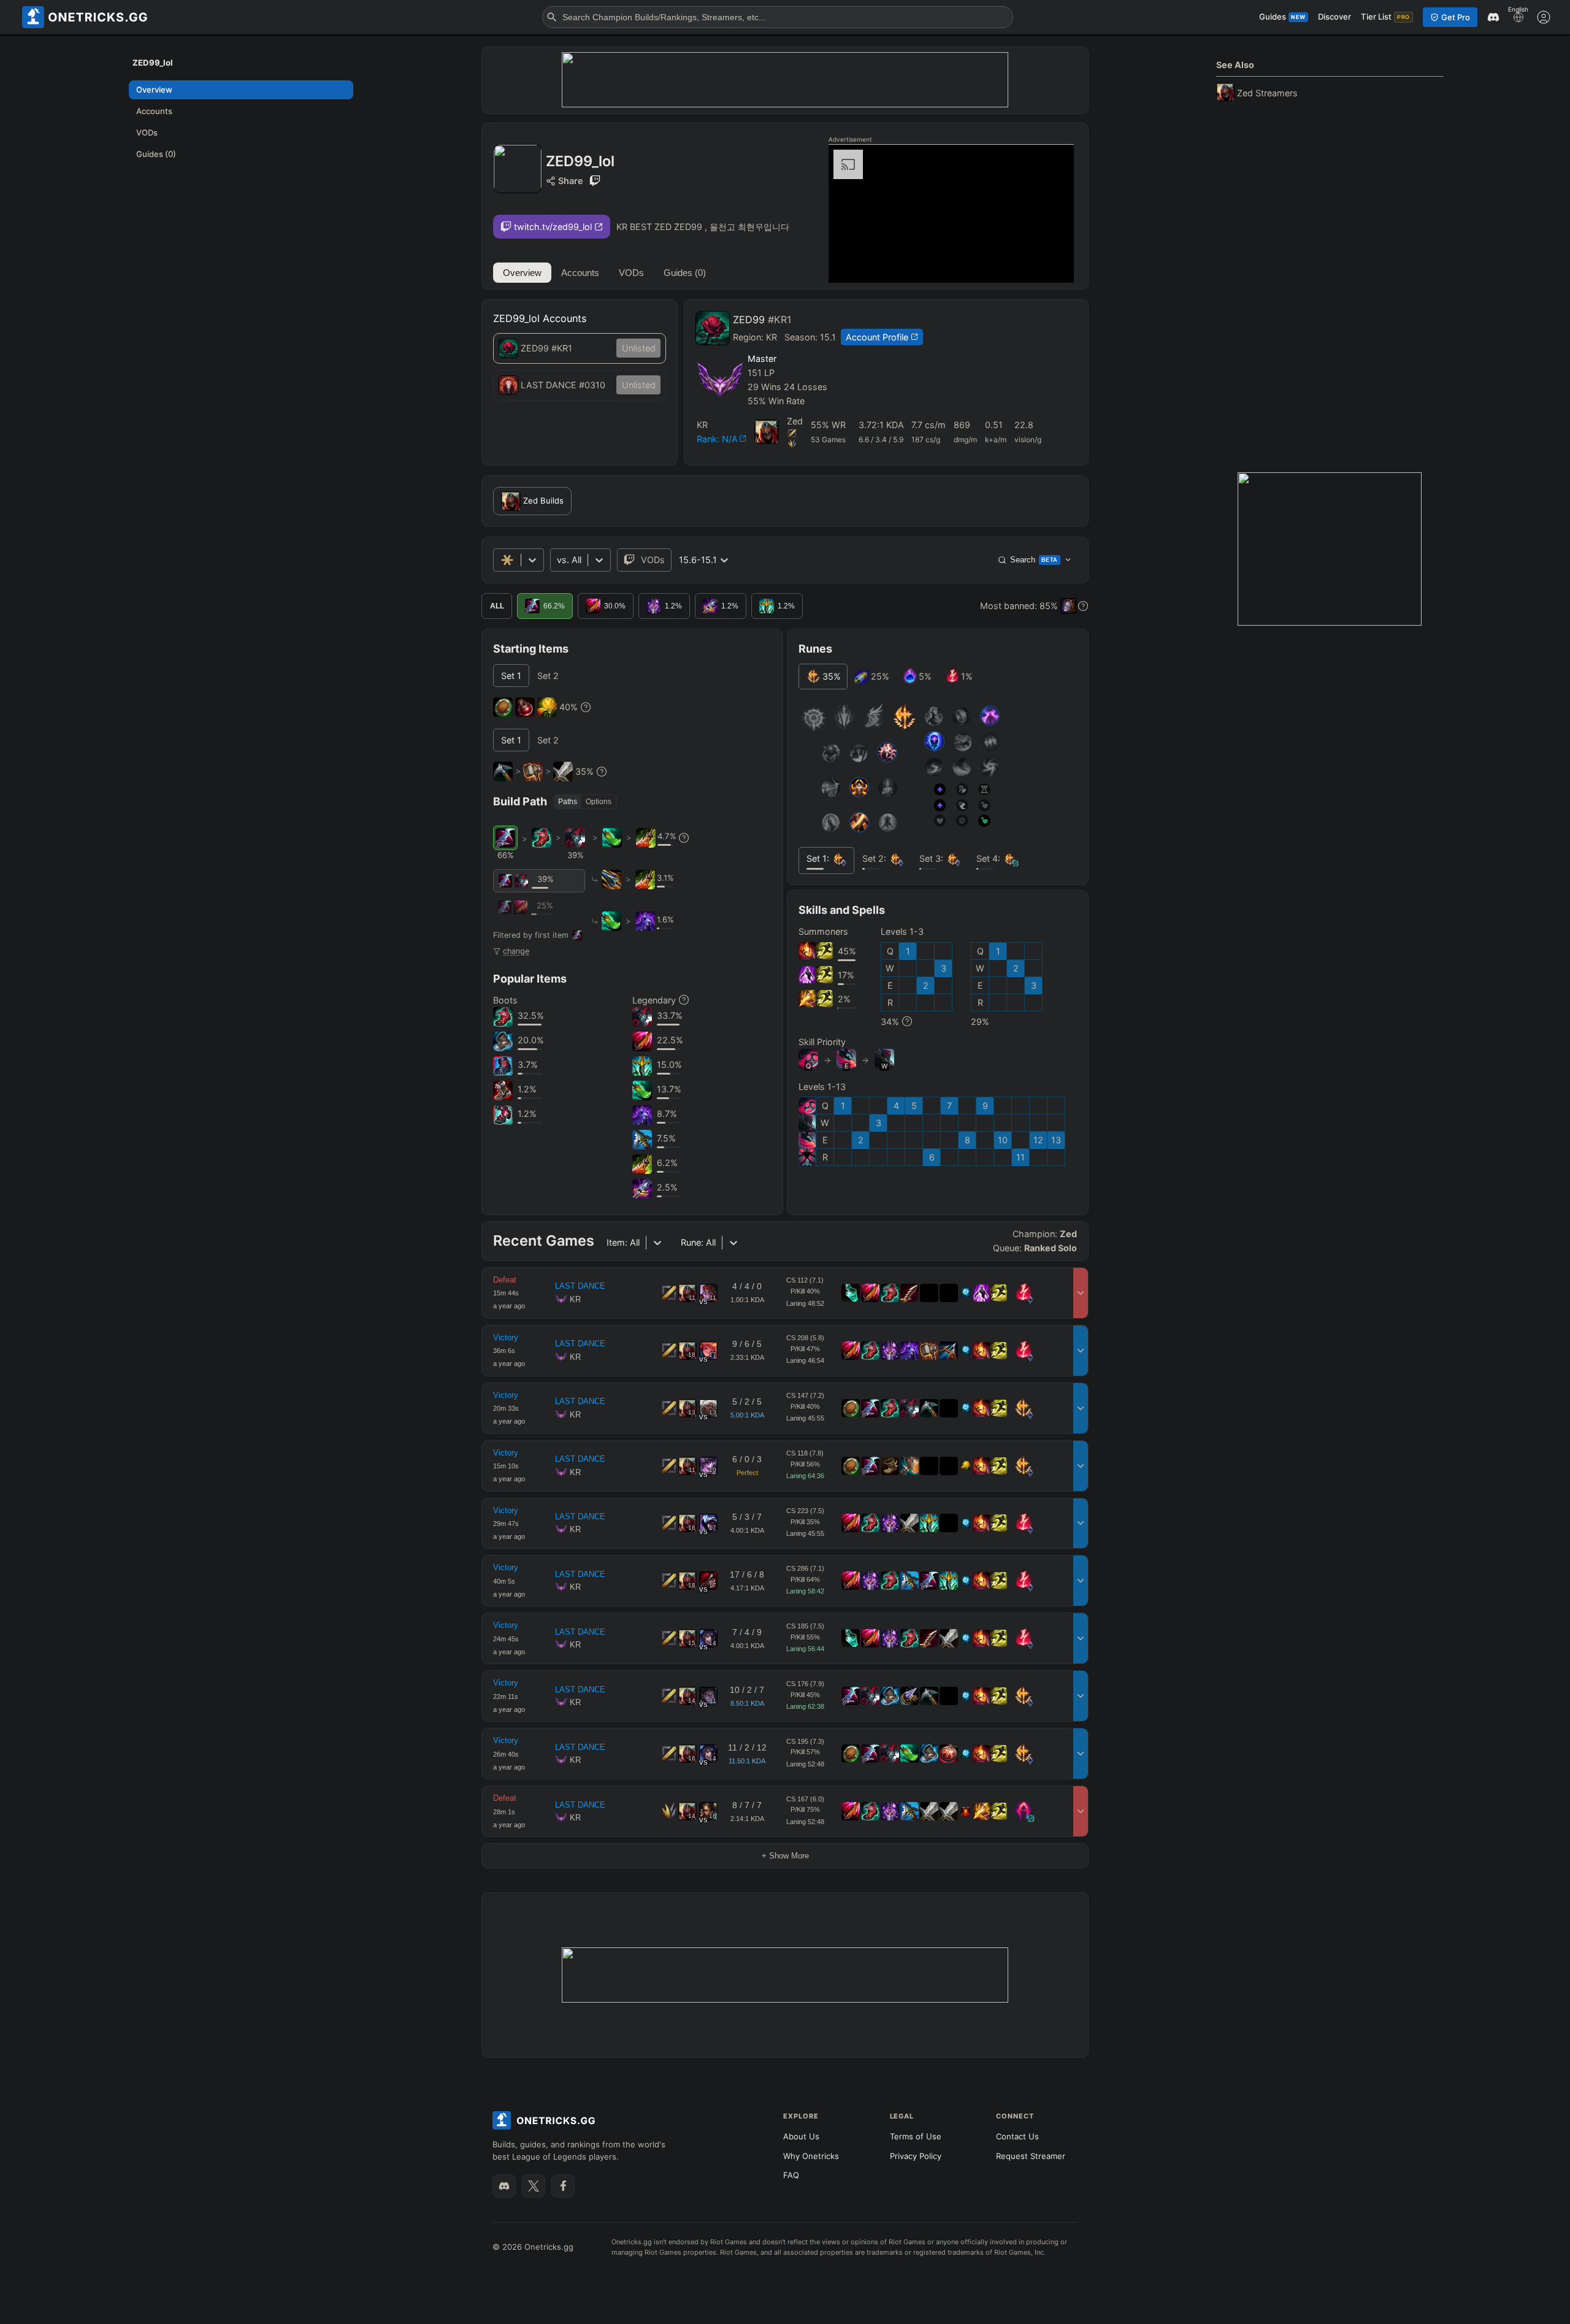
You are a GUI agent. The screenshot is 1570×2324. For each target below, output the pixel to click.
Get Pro (1456, 17)
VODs (631, 273)
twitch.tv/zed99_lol (553, 227)
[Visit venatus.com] (1050, 263)
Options (599, 802)
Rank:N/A (717, 439)
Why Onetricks (811, 2156)
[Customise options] (1544, 17)
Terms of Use (916, 2136)
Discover (1334, 17)
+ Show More (785, 1856)
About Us (801, 2136)
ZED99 (762, 320)
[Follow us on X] (534, 2186)
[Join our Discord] (504, 2186)
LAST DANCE (580, 1286)
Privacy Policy (916, 2156)
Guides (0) (685, 273)
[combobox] (558, 560)
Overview (522, 273)
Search (1034, 560)
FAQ (791, 2175)
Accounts (580, 273)
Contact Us (1017, 2136)
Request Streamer (1031, 2156)
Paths (568, 802)
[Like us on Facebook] (563, 2186)
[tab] (511, 676)
